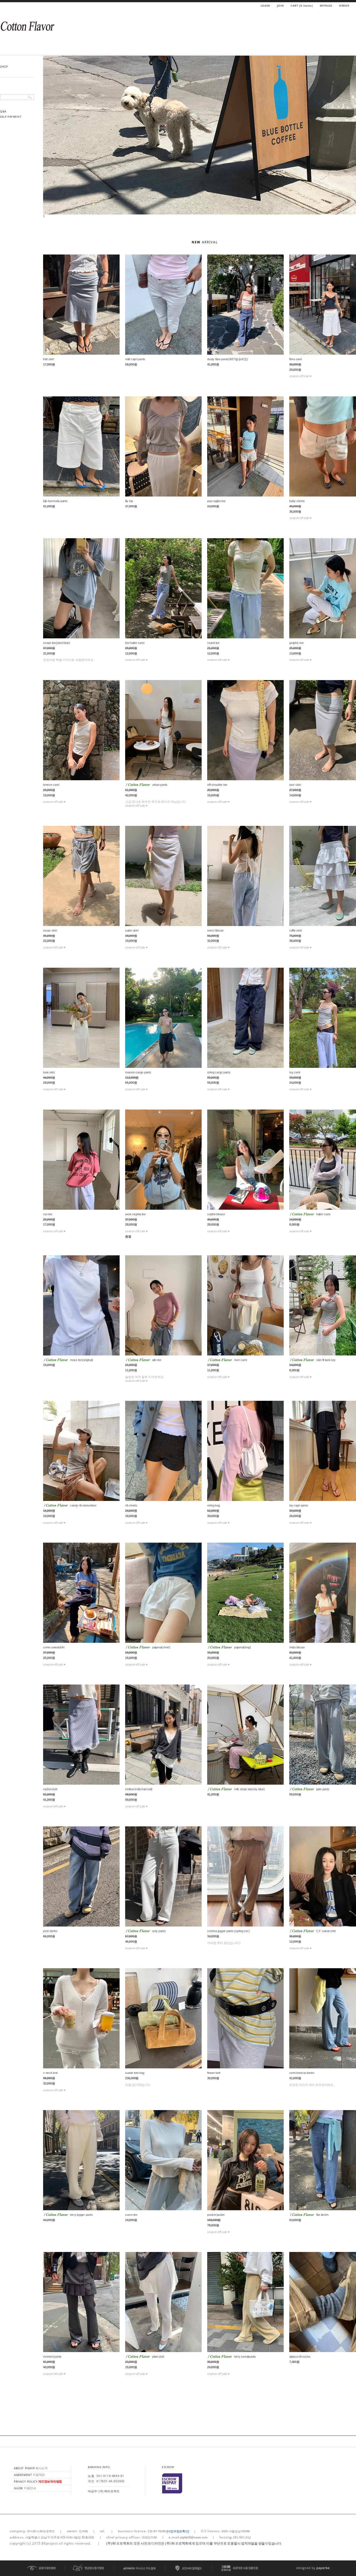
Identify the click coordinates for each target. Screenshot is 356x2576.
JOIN (280, 6)
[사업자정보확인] (178, 2531)
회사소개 (31, 2468)
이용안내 (25, 2488)
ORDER (344, 6)
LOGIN (265, 6)
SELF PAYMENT (11, 117)
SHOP (4, 66)
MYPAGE (326, 6)
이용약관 (29, 2475)
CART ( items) (302, 6)
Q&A (3, 111)
